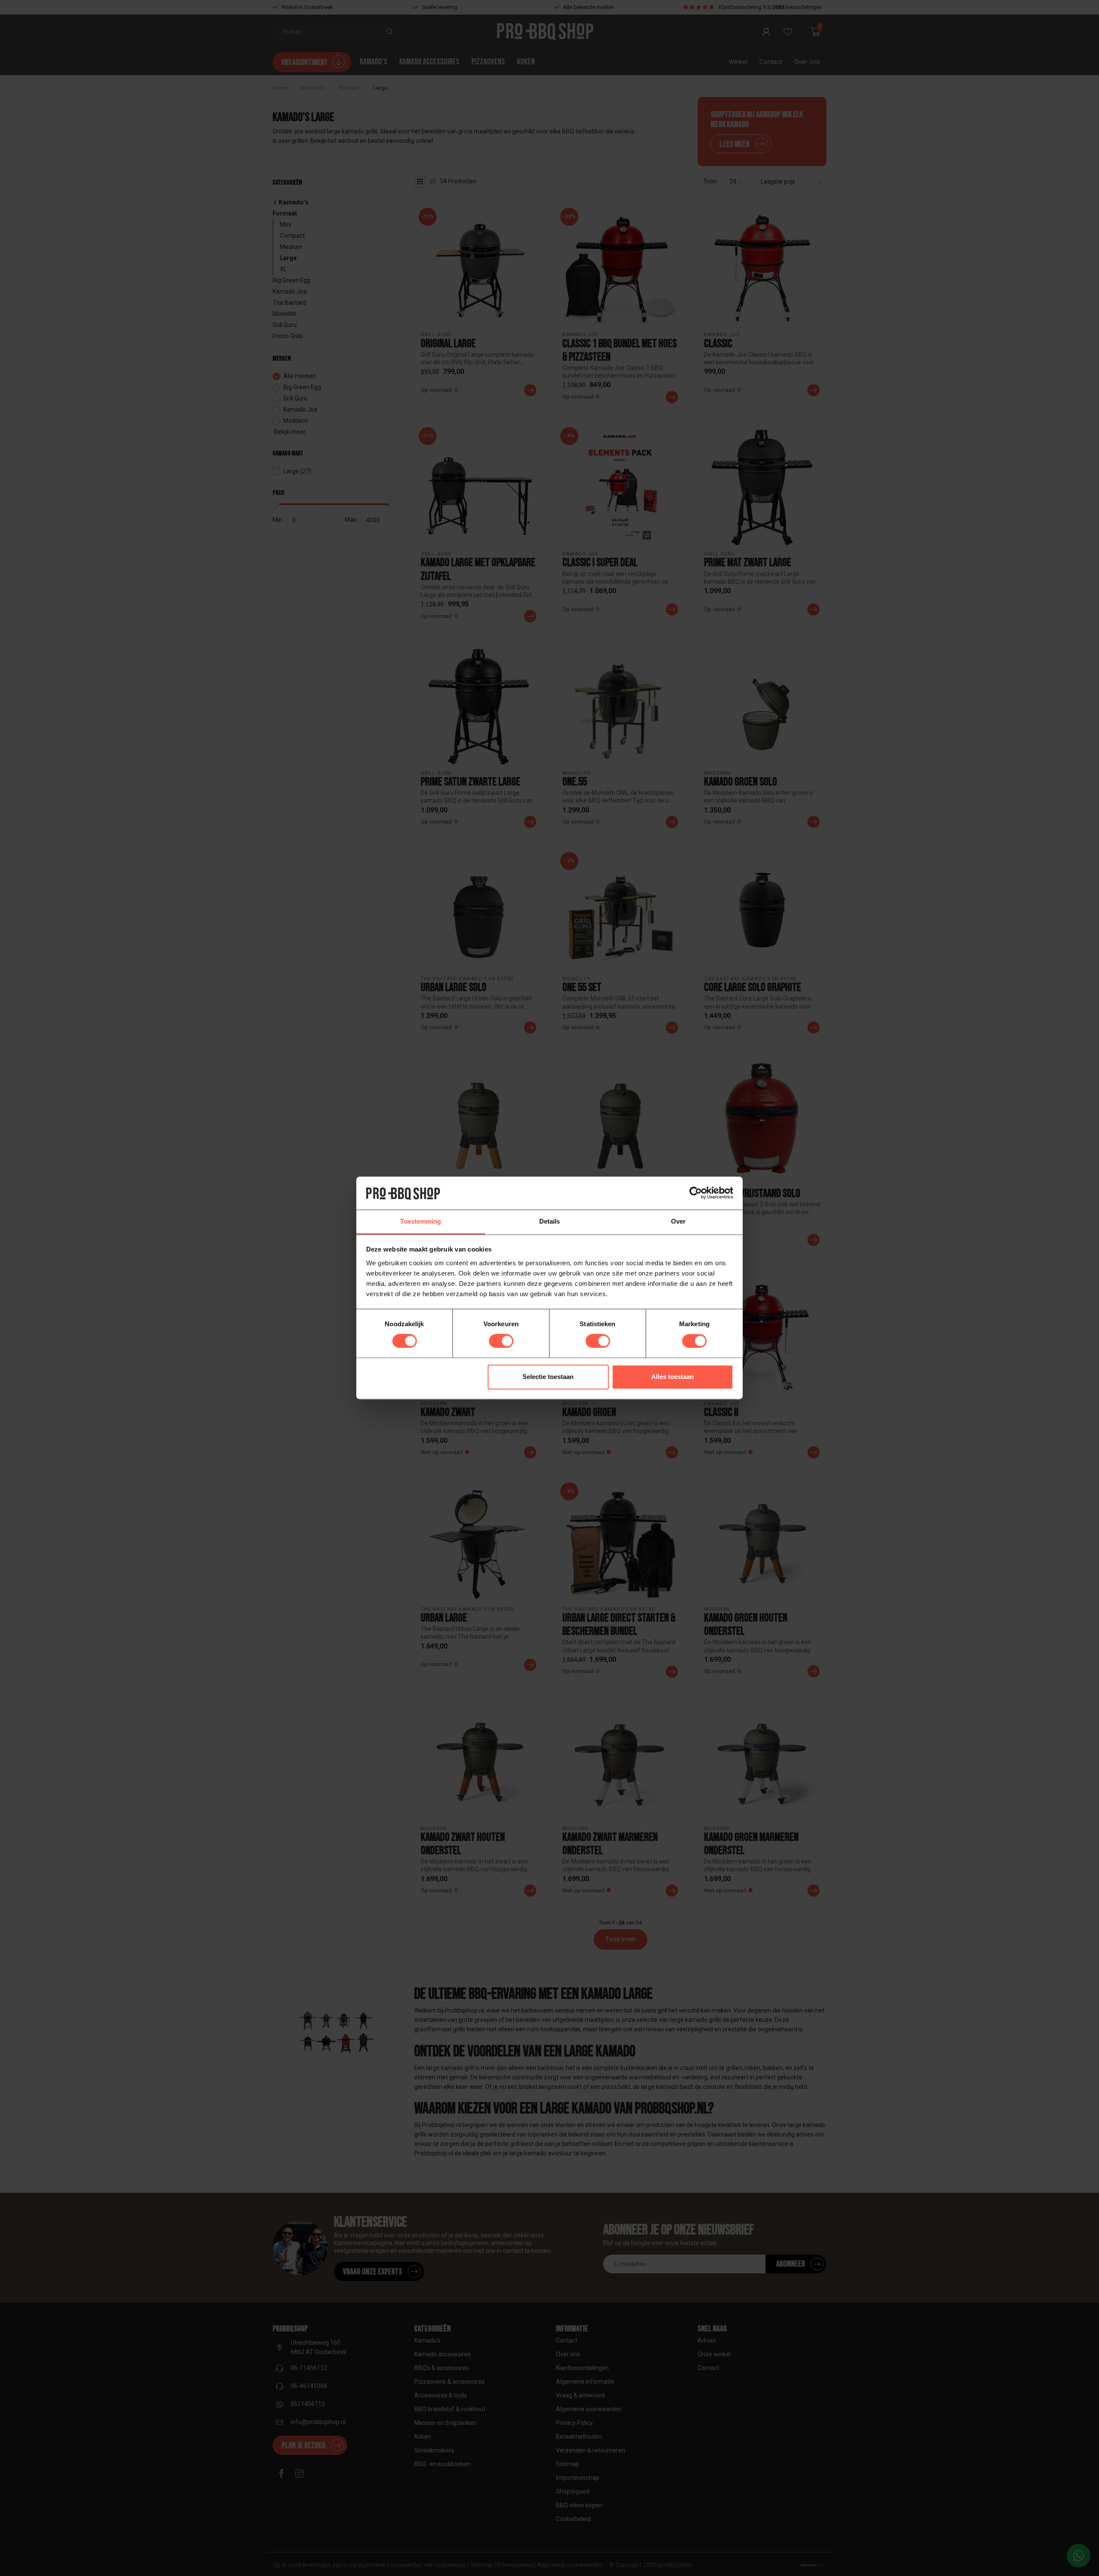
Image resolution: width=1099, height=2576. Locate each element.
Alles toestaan (672, 1377)
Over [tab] (678, 1221)
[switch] (501, 1341)
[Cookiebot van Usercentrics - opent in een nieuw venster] (696, 1193)
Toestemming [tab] (420, 1221)
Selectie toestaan (548, 1377)
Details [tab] (550, 1221)
